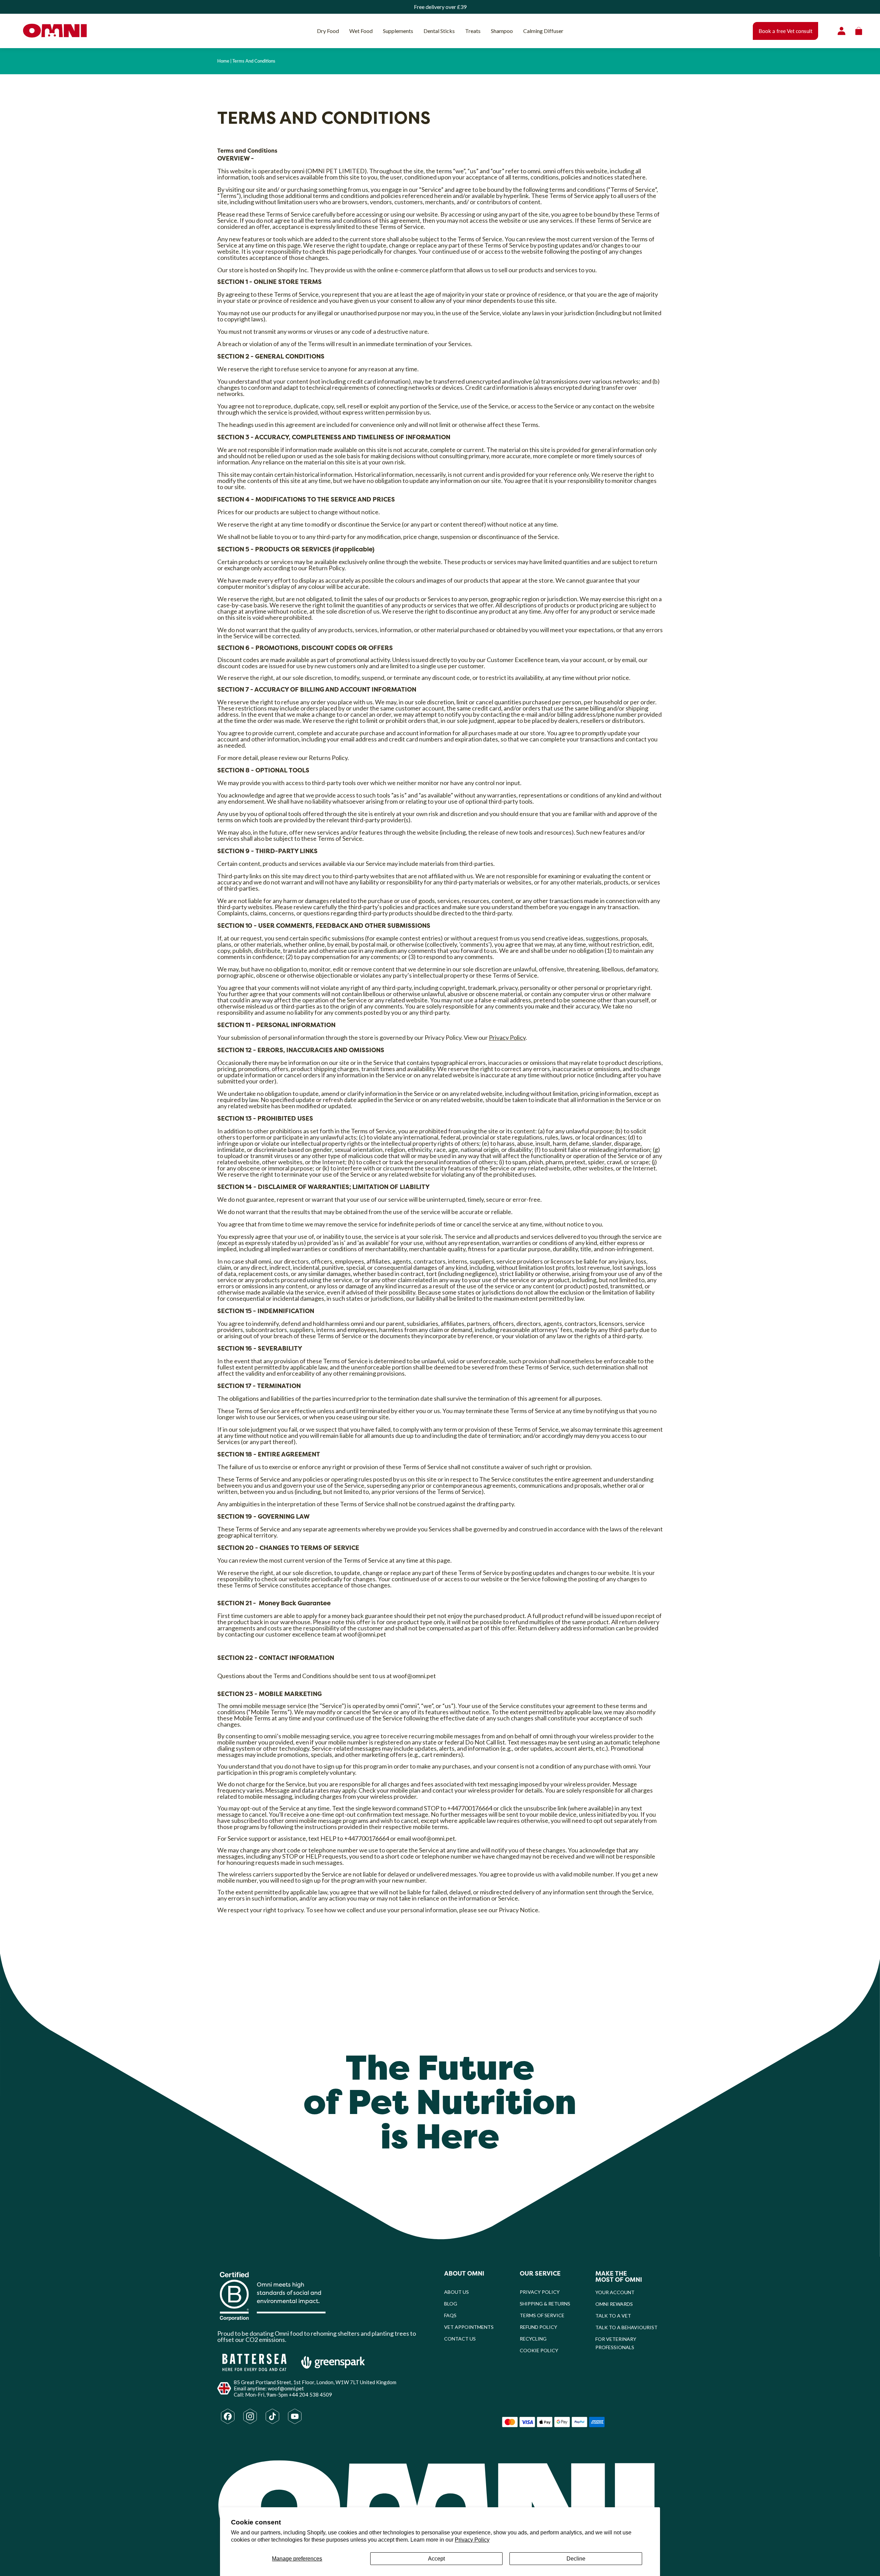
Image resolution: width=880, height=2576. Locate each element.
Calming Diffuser (543, 31)
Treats (473, 31)
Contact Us (460, 2339)
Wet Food (361, 31)
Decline (576, 2559)
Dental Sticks (439, 31)
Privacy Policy (472, 2540)
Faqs (450, 2315)
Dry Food (328, 31)
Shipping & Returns (545, 2304)
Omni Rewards (614, 2304)
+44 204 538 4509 (310, 2395)
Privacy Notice (519, 1910)
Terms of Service (542, 2315)
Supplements (398, 31)
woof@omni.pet (365, 1634)
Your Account (615, 2292)
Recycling (533, 2339)
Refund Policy (538, 2327)
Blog (451, 2304)
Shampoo (502, 31)
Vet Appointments (469, 2327)
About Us (456, 2292)
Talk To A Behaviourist (626, 2327)
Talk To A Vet (613, 2316)
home (223, 61)
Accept (436, 2559)
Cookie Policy (539, 2350)
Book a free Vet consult (785, 31)
